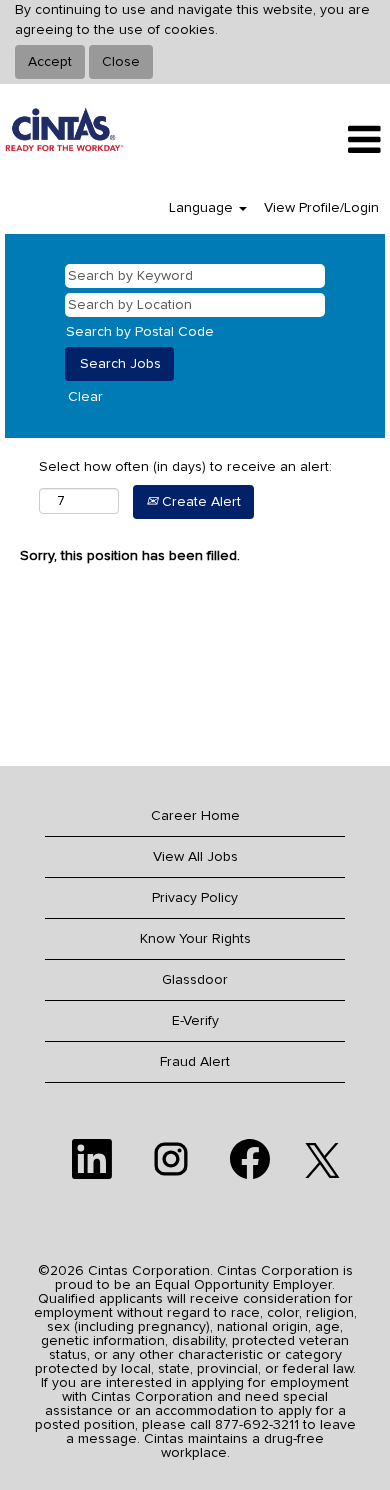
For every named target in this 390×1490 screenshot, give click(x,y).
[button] (325, 140)
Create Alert (199, 502)
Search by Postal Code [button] (140, 332)
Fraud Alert (195, 1062)
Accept (50, 62)
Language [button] (203, 208)
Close (121, 62)
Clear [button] (85, 397)
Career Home (195, 816)
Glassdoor (195, 980)
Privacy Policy (195, 898)
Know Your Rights (195, 939)
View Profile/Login (321, 208)
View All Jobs (195, 857)
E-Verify (195, 1021)
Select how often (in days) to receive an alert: (185, 467)
